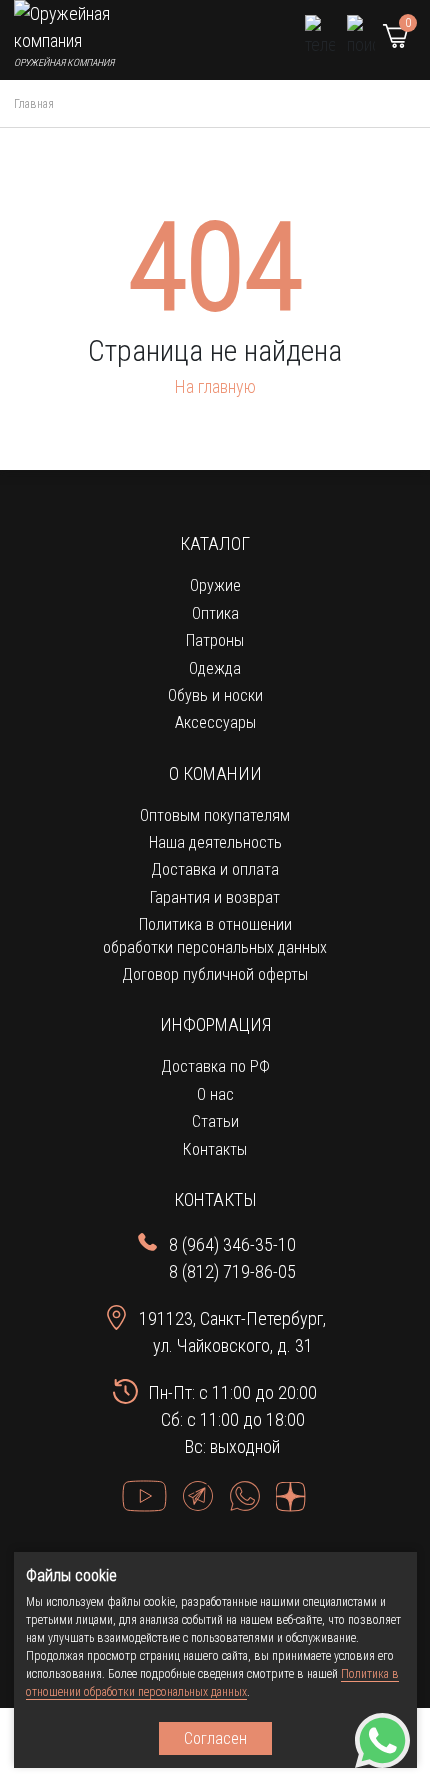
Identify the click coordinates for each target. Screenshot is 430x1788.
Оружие (215, 585)
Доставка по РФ (215, 1066)
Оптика (215, 613)
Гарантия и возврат (215, 897)
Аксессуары (215, 722)
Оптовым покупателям (215, 815)
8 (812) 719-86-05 (232, 1271)
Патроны (215, 640)
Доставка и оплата (215, 869)
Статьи (215, 1121)
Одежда (215, 668)
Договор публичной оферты (215, 974)
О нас (215, 1094)
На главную (215, 386)
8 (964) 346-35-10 (232, 1244)
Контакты (215, 1149)
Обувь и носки (215, 695)
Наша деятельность (215, 842)
